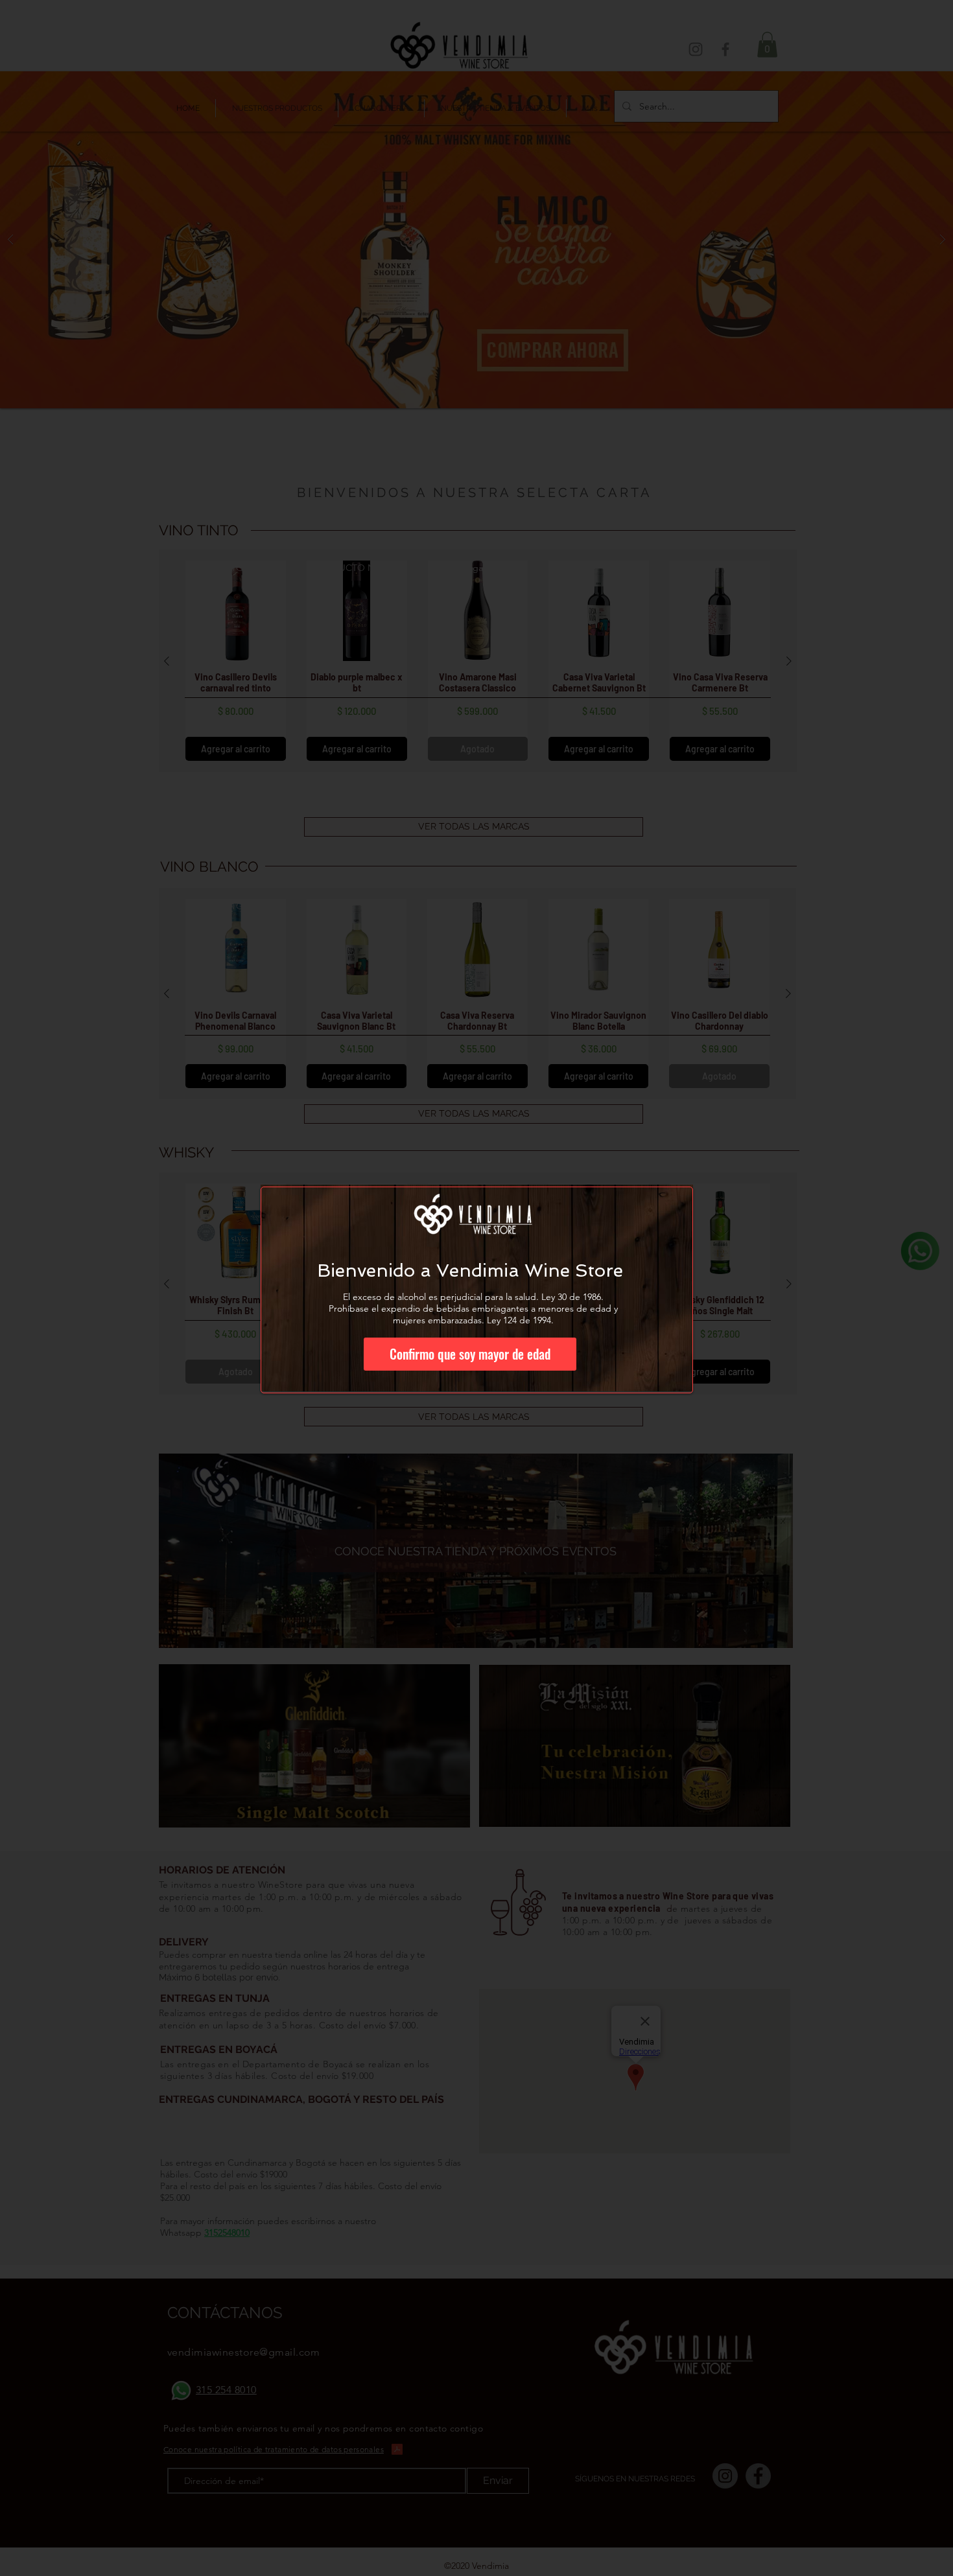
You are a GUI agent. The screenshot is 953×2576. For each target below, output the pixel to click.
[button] (470, 1354)
